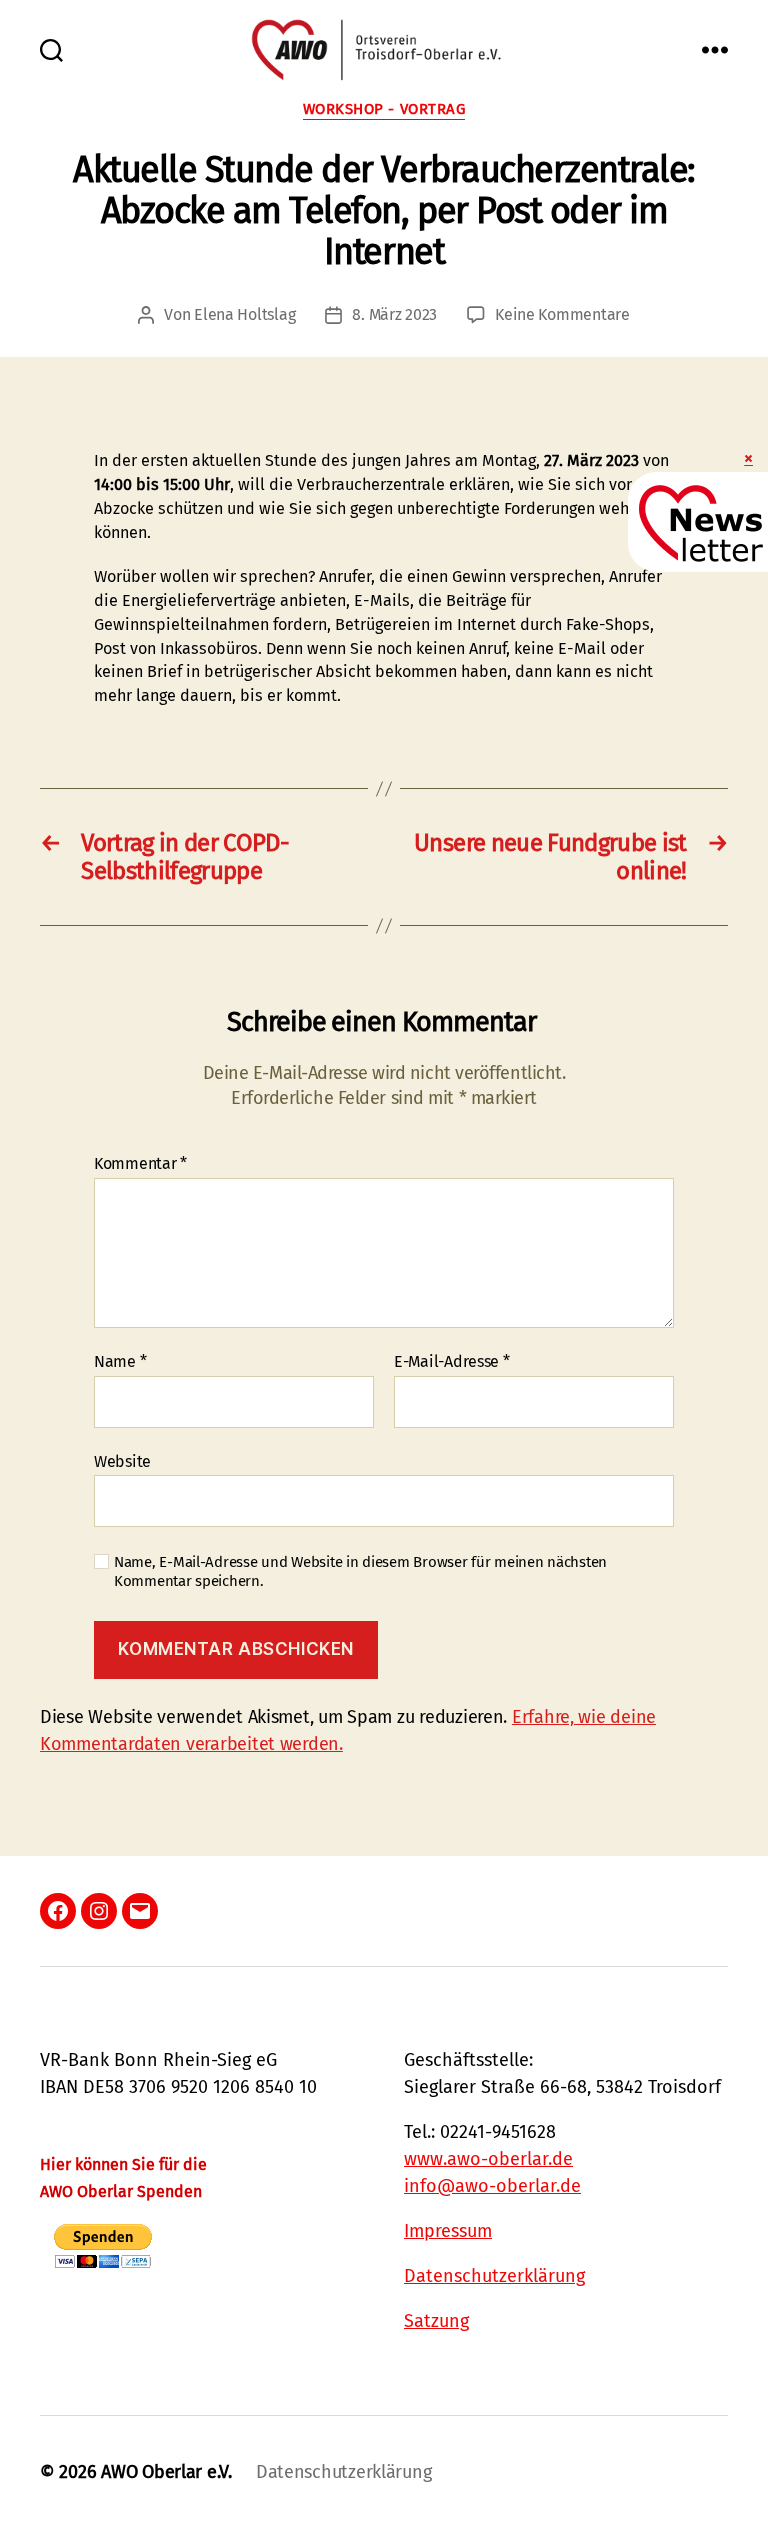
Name (120, 1362)
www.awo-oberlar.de (488, 2159)
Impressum (448, 2231)
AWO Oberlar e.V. (166, 2472)
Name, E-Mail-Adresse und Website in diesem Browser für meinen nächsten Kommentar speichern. (360, 1571)
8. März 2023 (394, 314)
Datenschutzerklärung (494, 2276)
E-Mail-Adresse (452, 1362)
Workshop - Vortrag (384, 109)
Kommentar (140, 1164)
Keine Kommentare (562, 314)
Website (122, 1461)
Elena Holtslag (244, 314)
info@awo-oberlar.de (492, 2186)
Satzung (436, 2321)
